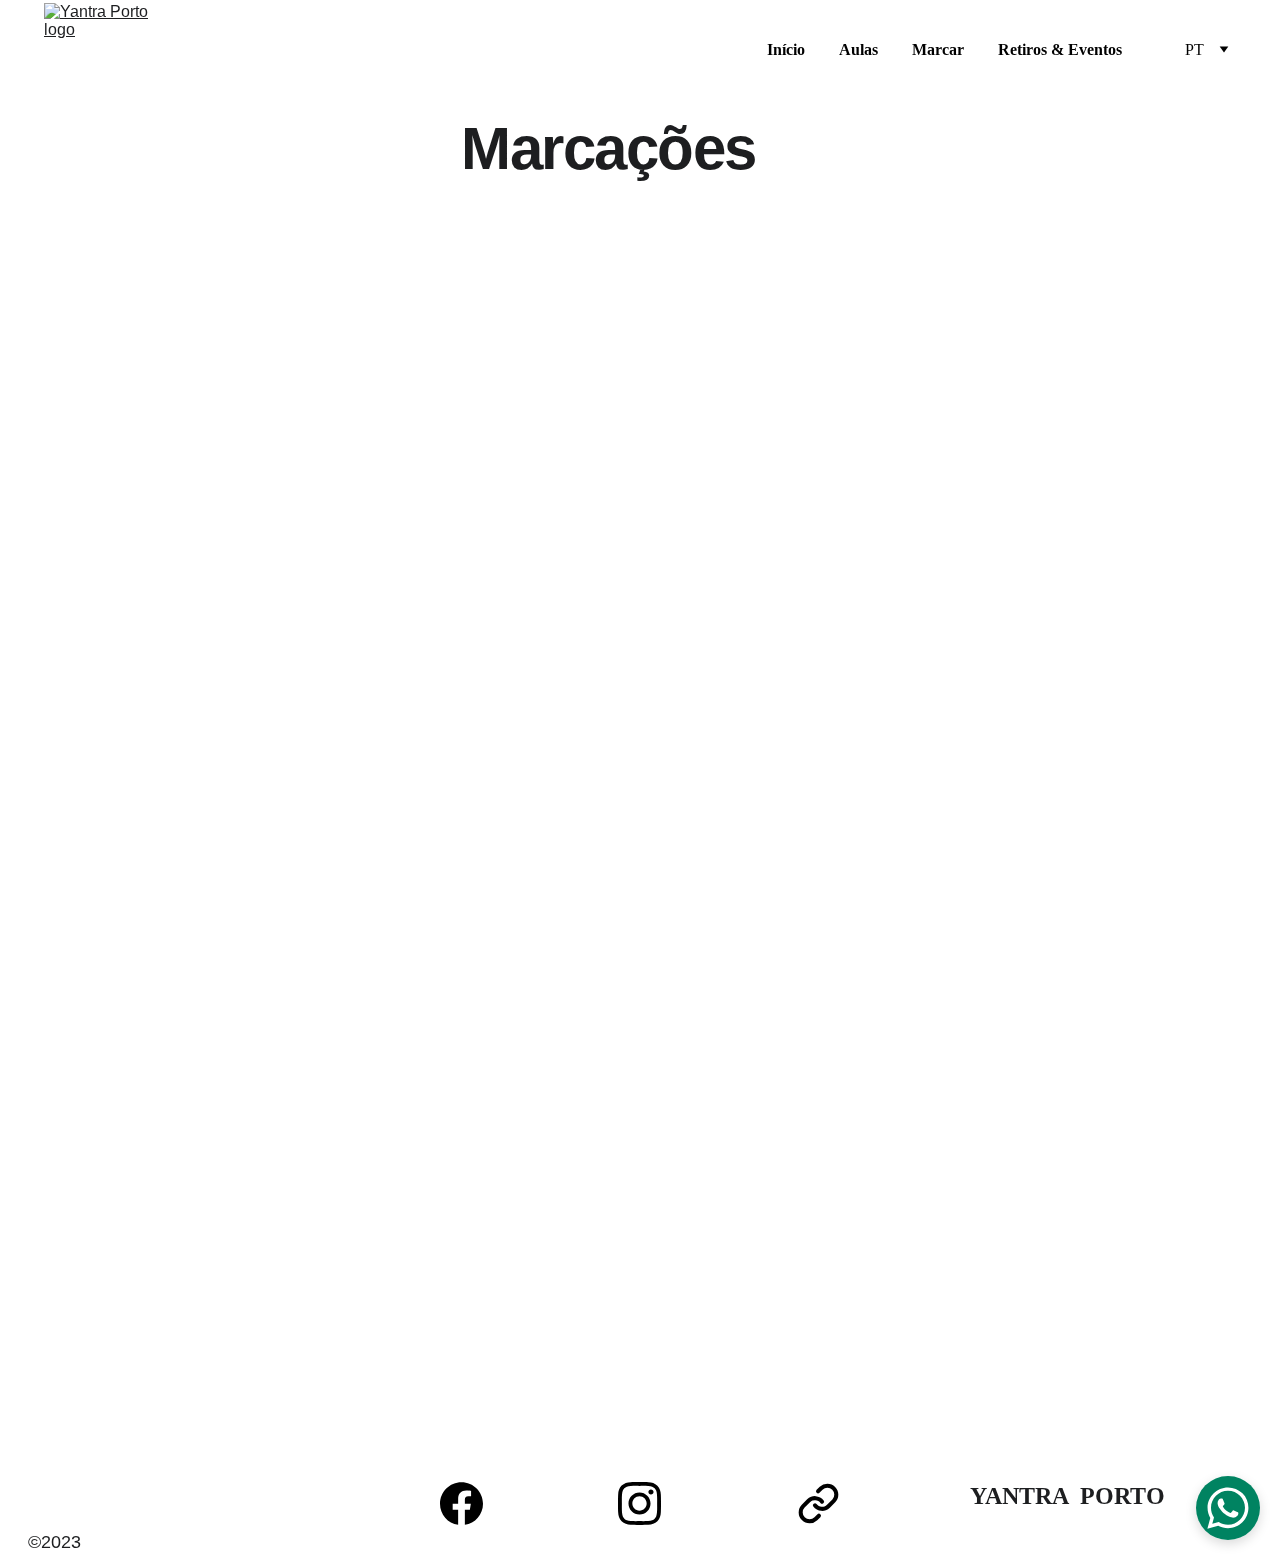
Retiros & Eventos (1060, 49)
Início (786, 49)
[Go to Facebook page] (471, 1503)
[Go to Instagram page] (649, 1503)
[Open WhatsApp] (1228, 1508)
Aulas (858, 49)
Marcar (938, 49)
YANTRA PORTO (1067, 1496)
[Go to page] (818, 1503)
